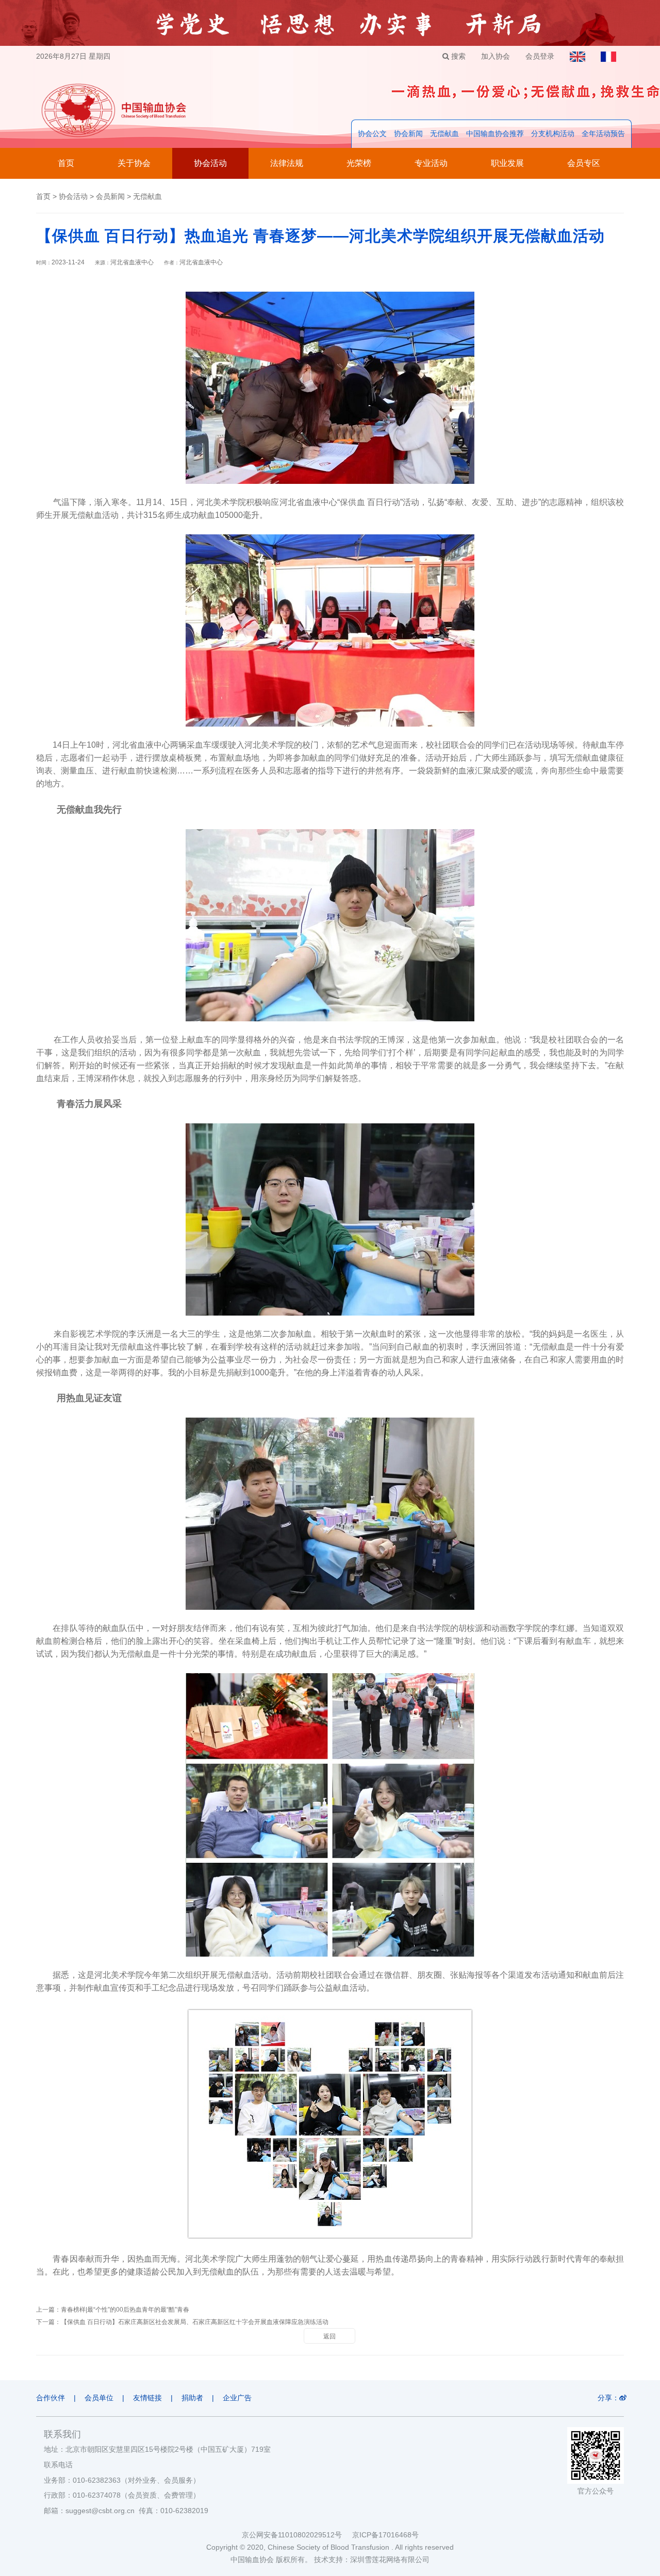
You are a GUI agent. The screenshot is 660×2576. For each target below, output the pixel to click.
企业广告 (237, 2398)
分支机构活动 (553, 133)
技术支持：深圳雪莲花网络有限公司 (372, 2560)
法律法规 (287, 163)
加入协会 (496, 56)
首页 (66, 163)
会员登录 (540, 56)
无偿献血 (444, 133)
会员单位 (99, 2398)
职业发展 (507, 163)
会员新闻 (110, 196)
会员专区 (584, 163)
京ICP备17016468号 (385, 2535)
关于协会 (134, 163)
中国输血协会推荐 (495, 133)
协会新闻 (408, 133)
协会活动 (210, 163)
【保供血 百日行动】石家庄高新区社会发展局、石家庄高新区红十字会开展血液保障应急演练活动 (195, 2322)
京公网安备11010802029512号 (297, 2535)
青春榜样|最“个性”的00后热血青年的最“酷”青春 (125, 2310)
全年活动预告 (603, 133)
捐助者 (192, 2398)
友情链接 (147, 2398)
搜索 (457, 56)
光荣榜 (359, 163)
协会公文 (372, 133)
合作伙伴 (51, 2398)
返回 (329, 2336)
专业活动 (431, 163)
